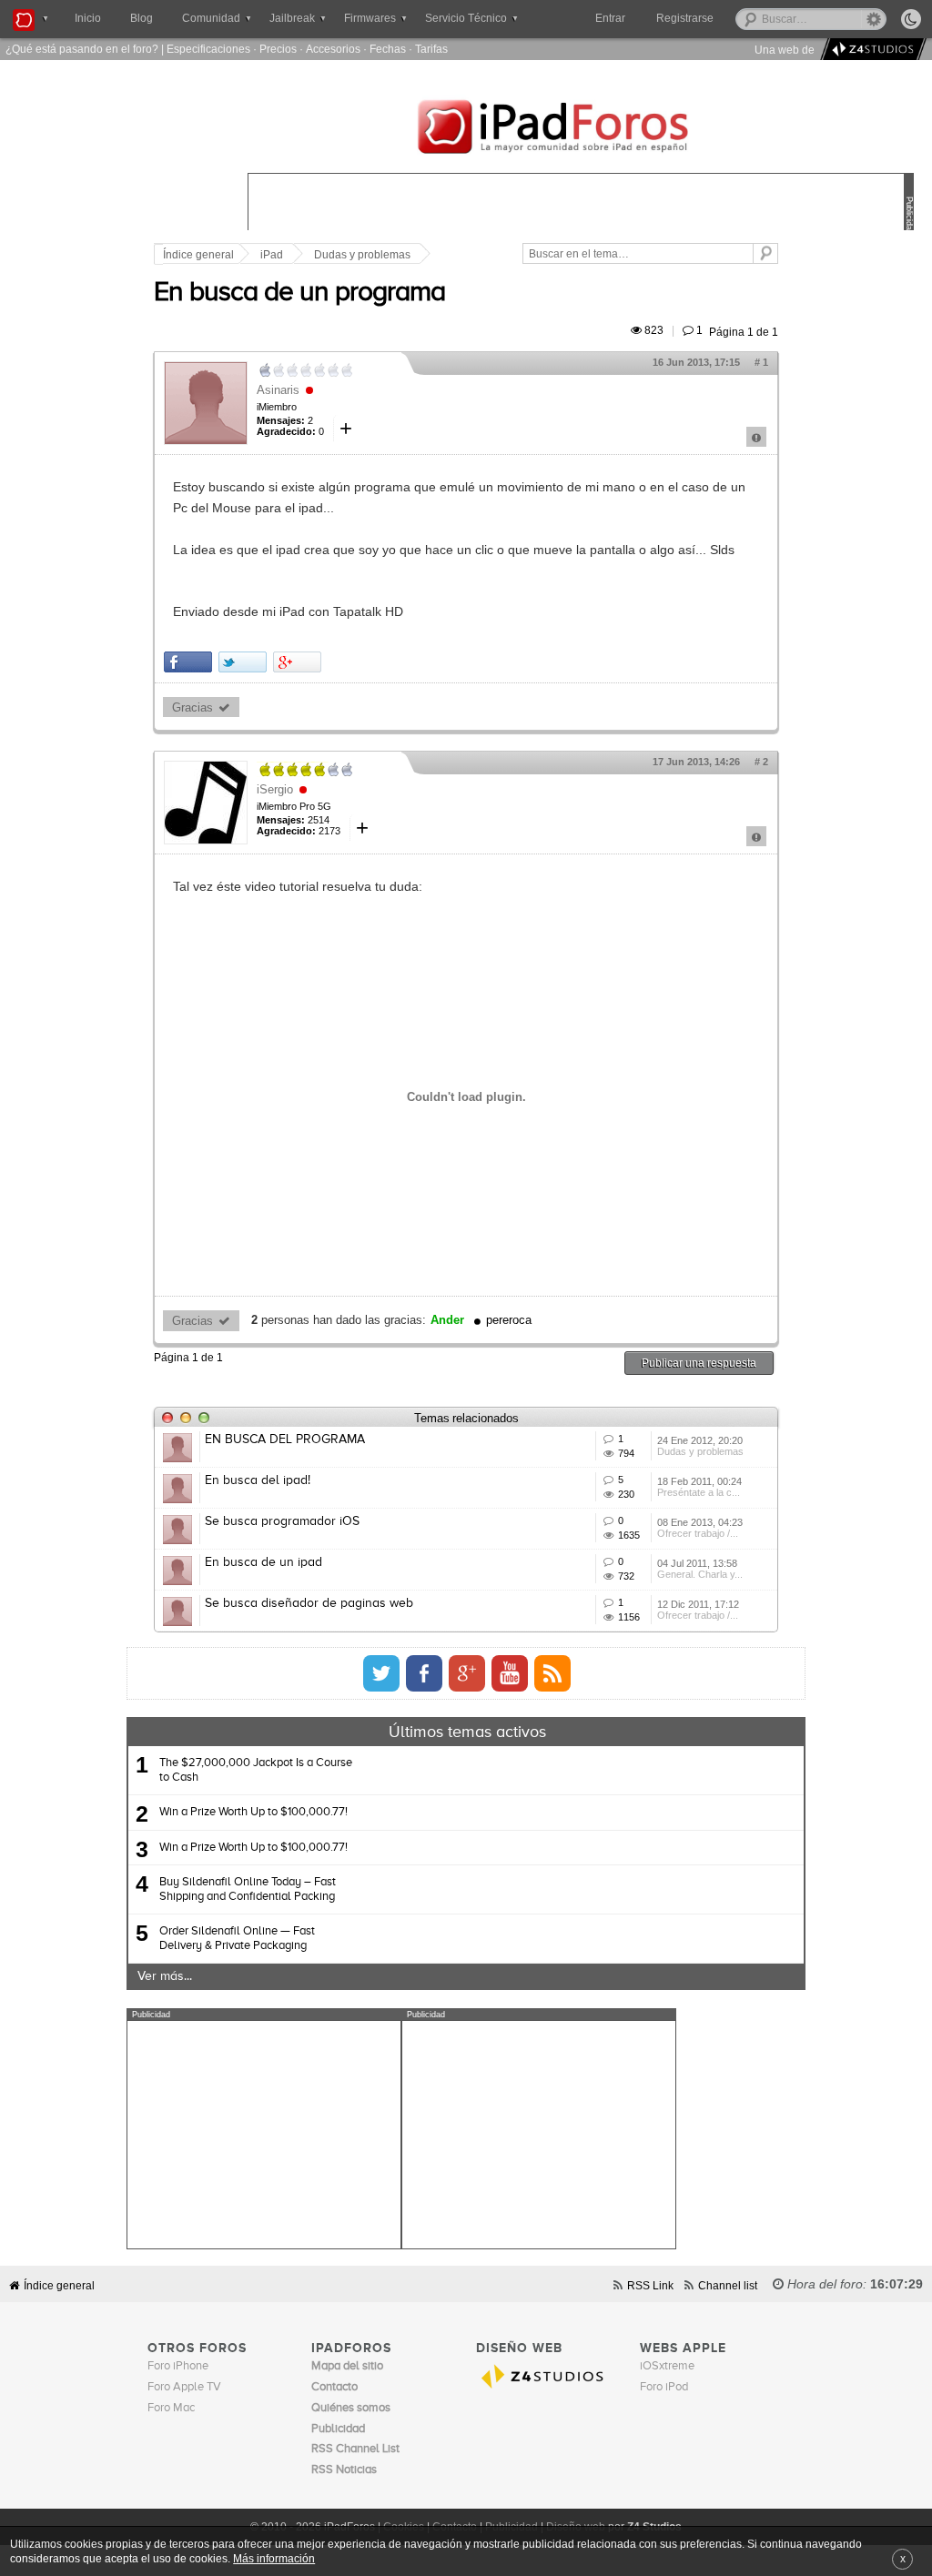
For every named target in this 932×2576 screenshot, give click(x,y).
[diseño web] (871, 50)
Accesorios (333, 49)
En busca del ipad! (258, 1480)
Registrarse (685, 18)
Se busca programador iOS (282, 1521)
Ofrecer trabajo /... (698, 1533)
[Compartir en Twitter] (243, 662)
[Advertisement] (264, 2135)
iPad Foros (581, 129)
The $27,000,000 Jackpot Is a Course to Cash (256, 1770)
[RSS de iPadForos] (552, 1673)
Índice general (198, 255)
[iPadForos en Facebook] (424, 1673)
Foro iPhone (178, 2366)
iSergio (275, 789)
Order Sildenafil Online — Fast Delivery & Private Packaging (237, 1939)
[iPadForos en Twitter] (381, 1673)
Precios (278, 49)
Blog (142, 18)
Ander (447, 1320)
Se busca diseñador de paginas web (309, 1603)
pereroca (509, 1320)
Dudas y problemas (362, 255)
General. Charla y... (700, 1574)
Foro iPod (664, 2387)
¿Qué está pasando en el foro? (82, 49)
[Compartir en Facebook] (188, 662)
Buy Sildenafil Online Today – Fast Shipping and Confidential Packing (248, 1889)
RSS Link (650, 2285)
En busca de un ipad (263, 1562)
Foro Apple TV (184, 2387)
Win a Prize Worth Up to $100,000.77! (253, 1812)
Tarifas (431, 49)
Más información (274, 2558)
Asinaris (278, 390)
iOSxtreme (667, 2366)
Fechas (388, 49)
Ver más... (165, 1976)
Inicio (88, 18)
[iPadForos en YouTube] (510, 1673)
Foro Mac (171, 2408)
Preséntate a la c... (699, 1492)
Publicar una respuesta (699, 1363)
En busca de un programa (299, 293)
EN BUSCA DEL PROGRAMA (285, 1440)
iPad (272, 255)
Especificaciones (208, 49)
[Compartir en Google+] (297, 662)
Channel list (728, 2285)
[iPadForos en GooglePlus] (467, 1673)
